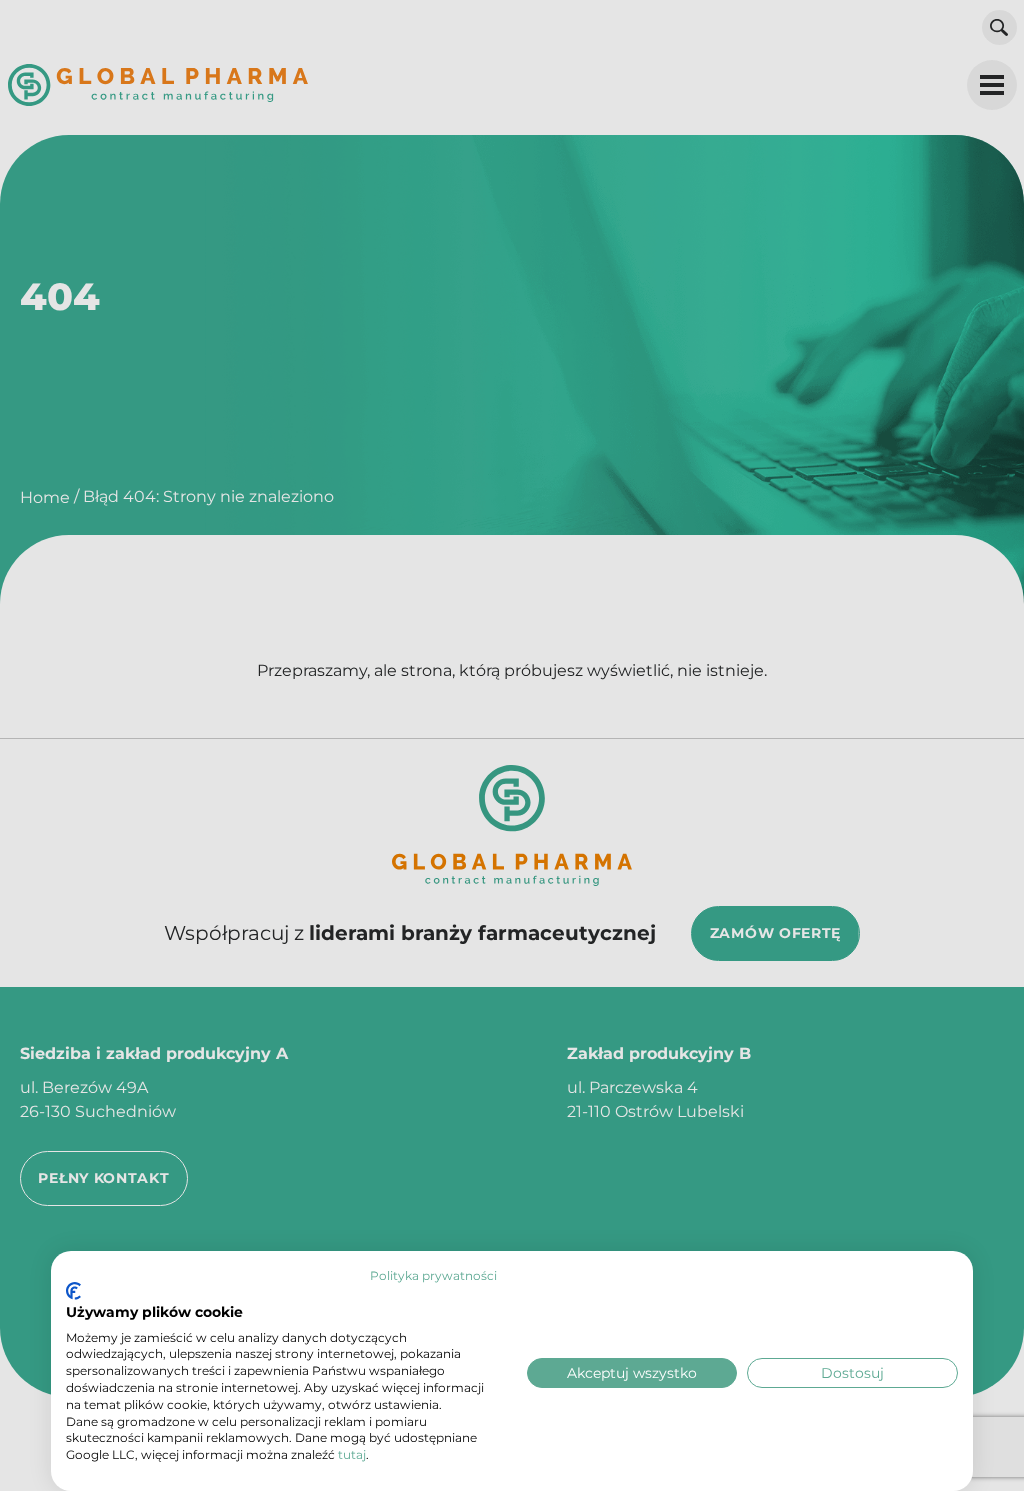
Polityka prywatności (433, 1275)
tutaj (352, 1454)
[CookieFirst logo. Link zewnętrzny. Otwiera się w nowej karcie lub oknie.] (73, 1291)
